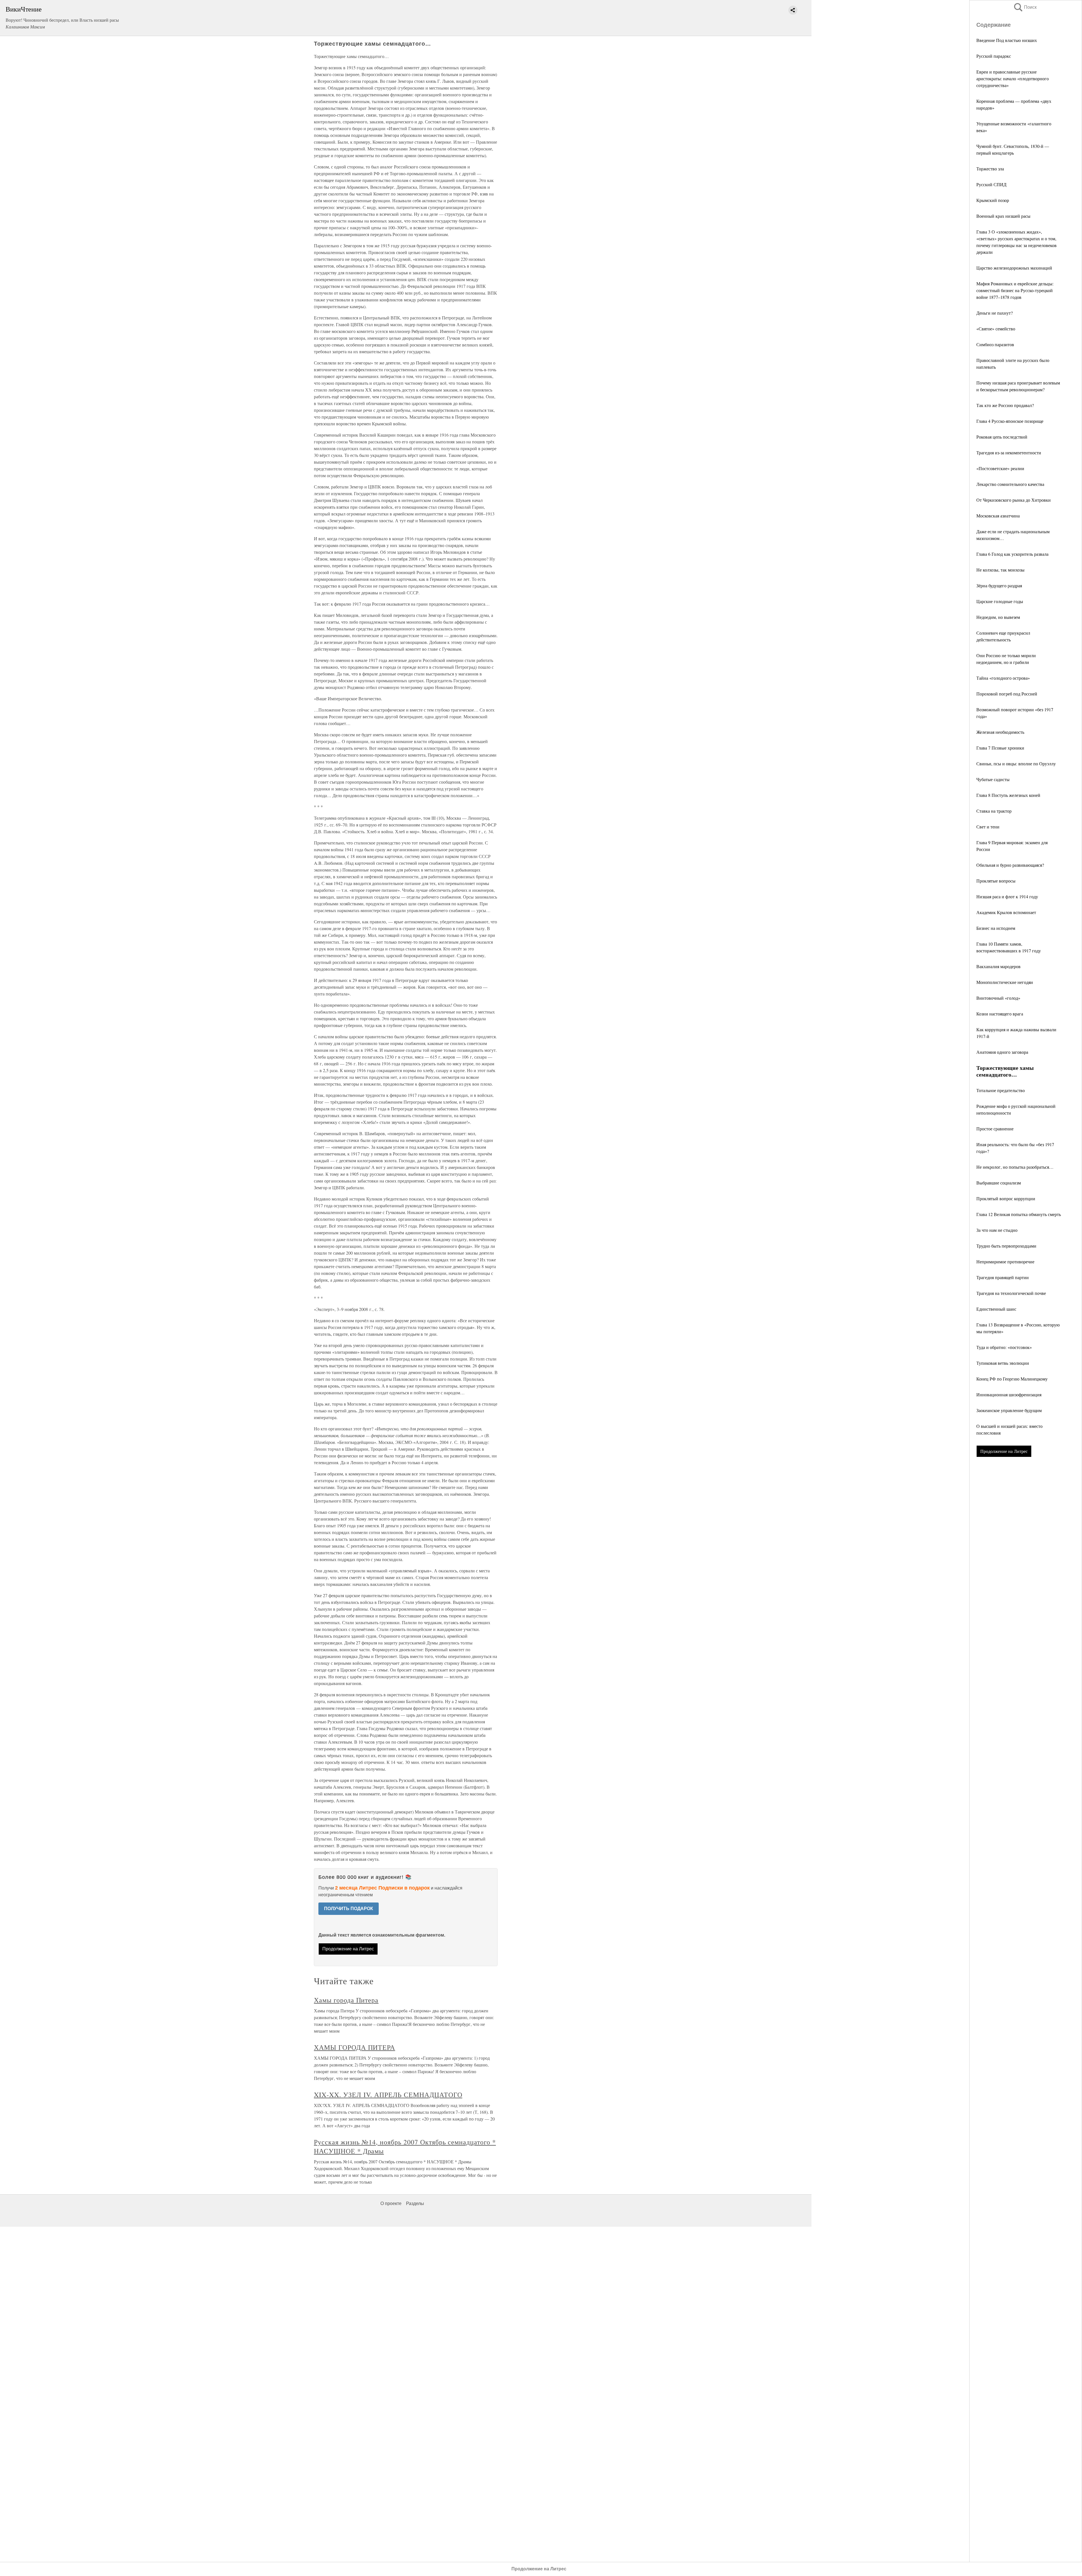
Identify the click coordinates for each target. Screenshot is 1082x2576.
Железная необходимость (1000, 732)
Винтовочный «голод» (998, 998)
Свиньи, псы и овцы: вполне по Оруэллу (1016, 764)
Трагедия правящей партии (1003, 1277)
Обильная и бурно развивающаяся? (1010, 865)
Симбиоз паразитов (995, 344)
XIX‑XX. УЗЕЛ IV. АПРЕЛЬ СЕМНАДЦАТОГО (388, 2095)
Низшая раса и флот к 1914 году (1007, 896)
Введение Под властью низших (1007, 40)
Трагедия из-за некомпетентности (1009, 453)
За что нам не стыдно (997, 1230)
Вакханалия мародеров (998, 966)
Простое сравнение (995, 1129)
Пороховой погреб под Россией (1007, 694)
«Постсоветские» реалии (1000, 468)
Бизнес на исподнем (996, 928)
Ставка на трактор (994, 811)
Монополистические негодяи (1005, 982)
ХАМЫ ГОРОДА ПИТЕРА (354, 2047)
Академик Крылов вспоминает (1006, 912)
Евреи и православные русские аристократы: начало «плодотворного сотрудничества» (1013, 78)
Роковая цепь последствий (1002, 437)
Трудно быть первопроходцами (1006, 1246)
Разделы (415, 2203)
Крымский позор (993, 200)
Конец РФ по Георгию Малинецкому (1012, 1379)
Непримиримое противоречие (1005, 1262)
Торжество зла (990, 169)
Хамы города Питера (346, 2000)
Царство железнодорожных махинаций (1014, 268)
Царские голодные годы (1000, 601)
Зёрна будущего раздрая (999, 585)
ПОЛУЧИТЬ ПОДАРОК (349, 1909)
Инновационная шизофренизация (1009, 1394)
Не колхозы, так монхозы (1000, 570)
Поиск (1025, 7)
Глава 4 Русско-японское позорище (1010, 421)
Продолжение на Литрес (1004, 1451)
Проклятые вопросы (996, 881)
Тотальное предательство (1001, 1090)
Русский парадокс (994, 56)
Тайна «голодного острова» (1003, 678)
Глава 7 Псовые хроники (1000, 748)
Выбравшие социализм (999, 1183)
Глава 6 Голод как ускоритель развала (1012, 554)
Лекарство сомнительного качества (1010, 484)
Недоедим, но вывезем (998, 617)
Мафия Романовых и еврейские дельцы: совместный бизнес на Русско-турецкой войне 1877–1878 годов (1015, 290)
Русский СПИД (991, 184)
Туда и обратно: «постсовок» (1004, 1347)
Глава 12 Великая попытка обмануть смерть (1019, 1214)
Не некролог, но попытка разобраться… (1015, 1167)
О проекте (391, 2203)
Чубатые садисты (993, 779)
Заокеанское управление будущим (1009, 1410)
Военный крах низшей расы (1003, 216)
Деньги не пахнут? (995, 313)
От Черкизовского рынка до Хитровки (1014, 500)
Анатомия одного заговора (1002, 1052)
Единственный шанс (996, 1309)
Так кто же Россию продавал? (1005, 405)
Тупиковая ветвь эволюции (1003, 1363)
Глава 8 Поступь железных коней (1008, 795)
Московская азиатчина (998, 516)
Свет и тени (988, 827)
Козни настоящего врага (1000, 1014)
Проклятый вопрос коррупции (1006, 1198)
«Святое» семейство (996, 329)
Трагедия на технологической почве (1011, 1293)
